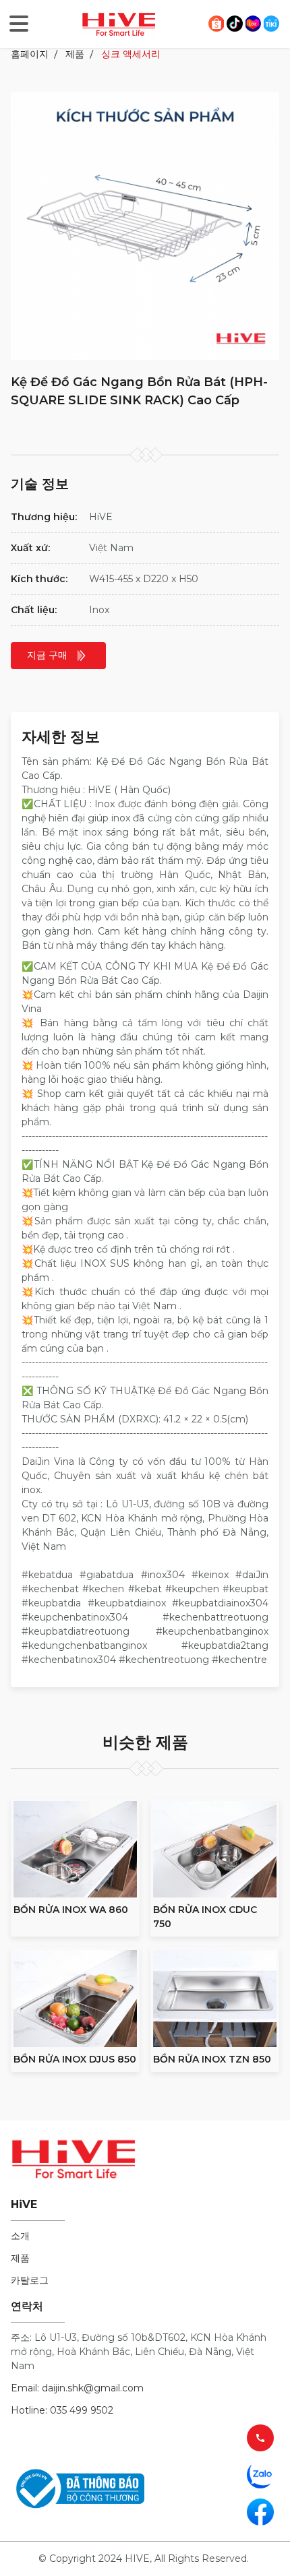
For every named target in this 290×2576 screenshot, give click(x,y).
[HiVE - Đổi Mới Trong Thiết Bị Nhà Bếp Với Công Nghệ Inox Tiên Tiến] (119, 23)
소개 (20, 2236)
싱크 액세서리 (131, 54)
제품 (75, 54)
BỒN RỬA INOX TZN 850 (212, 2059)
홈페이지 (30, 54)
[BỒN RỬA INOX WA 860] (75, 1850)
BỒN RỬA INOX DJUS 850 (75, 2059)
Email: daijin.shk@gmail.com (77, 2388)
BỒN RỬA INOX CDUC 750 (205, 1917)
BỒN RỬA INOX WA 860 (71, 1910)
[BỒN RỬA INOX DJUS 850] (75, 1999)
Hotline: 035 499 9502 (62, 2410)
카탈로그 (30, 2280)
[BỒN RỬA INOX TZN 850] (215, 1999)
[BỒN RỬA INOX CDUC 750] (215, 1850)
